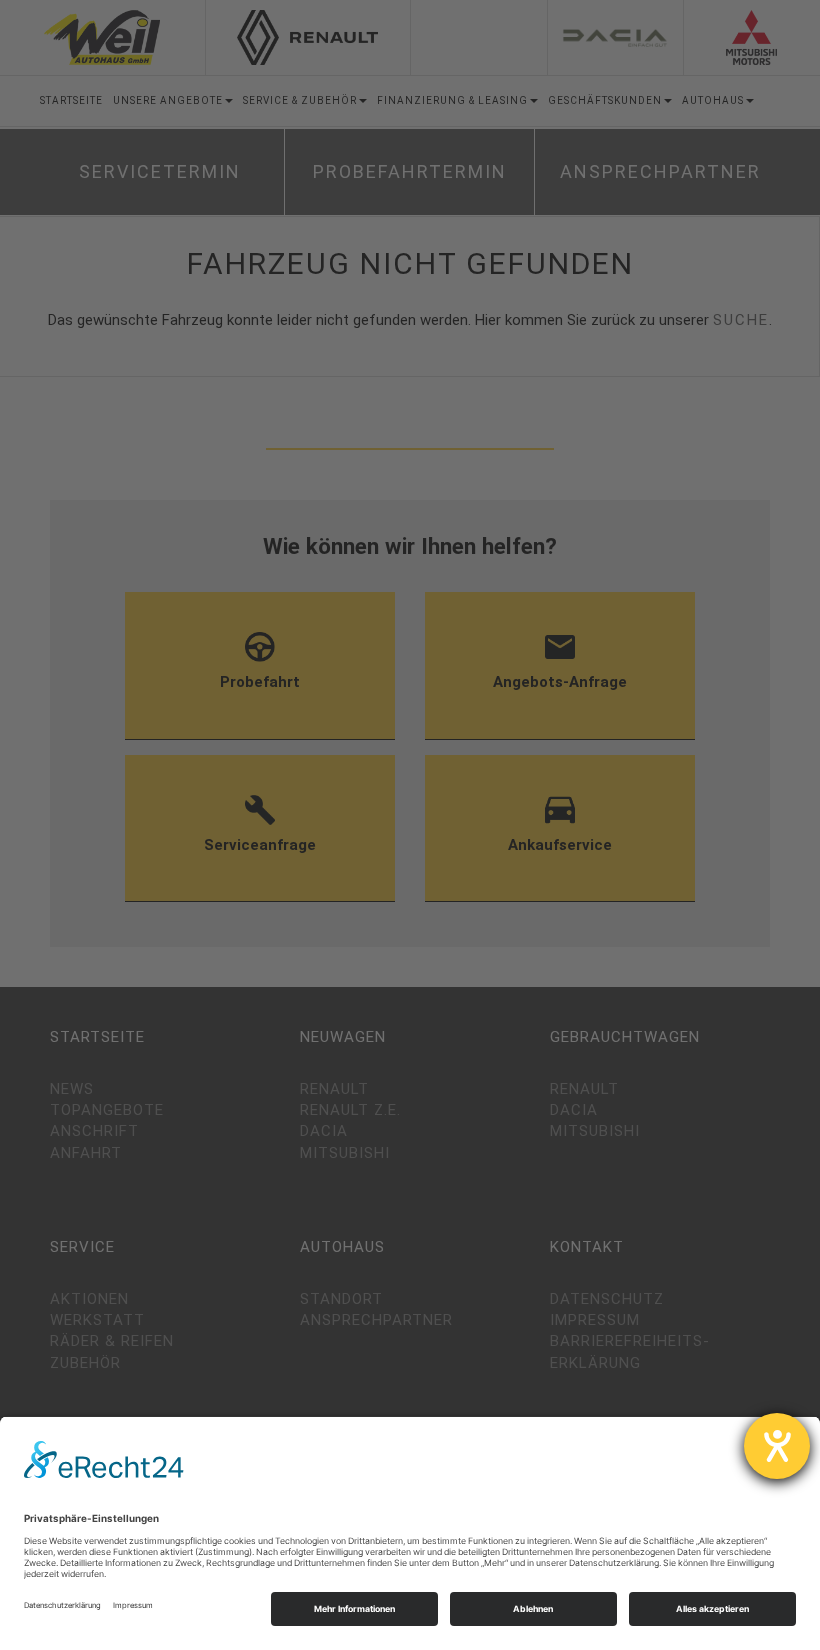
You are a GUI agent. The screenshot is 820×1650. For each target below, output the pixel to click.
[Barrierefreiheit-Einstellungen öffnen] (777, 1446)
